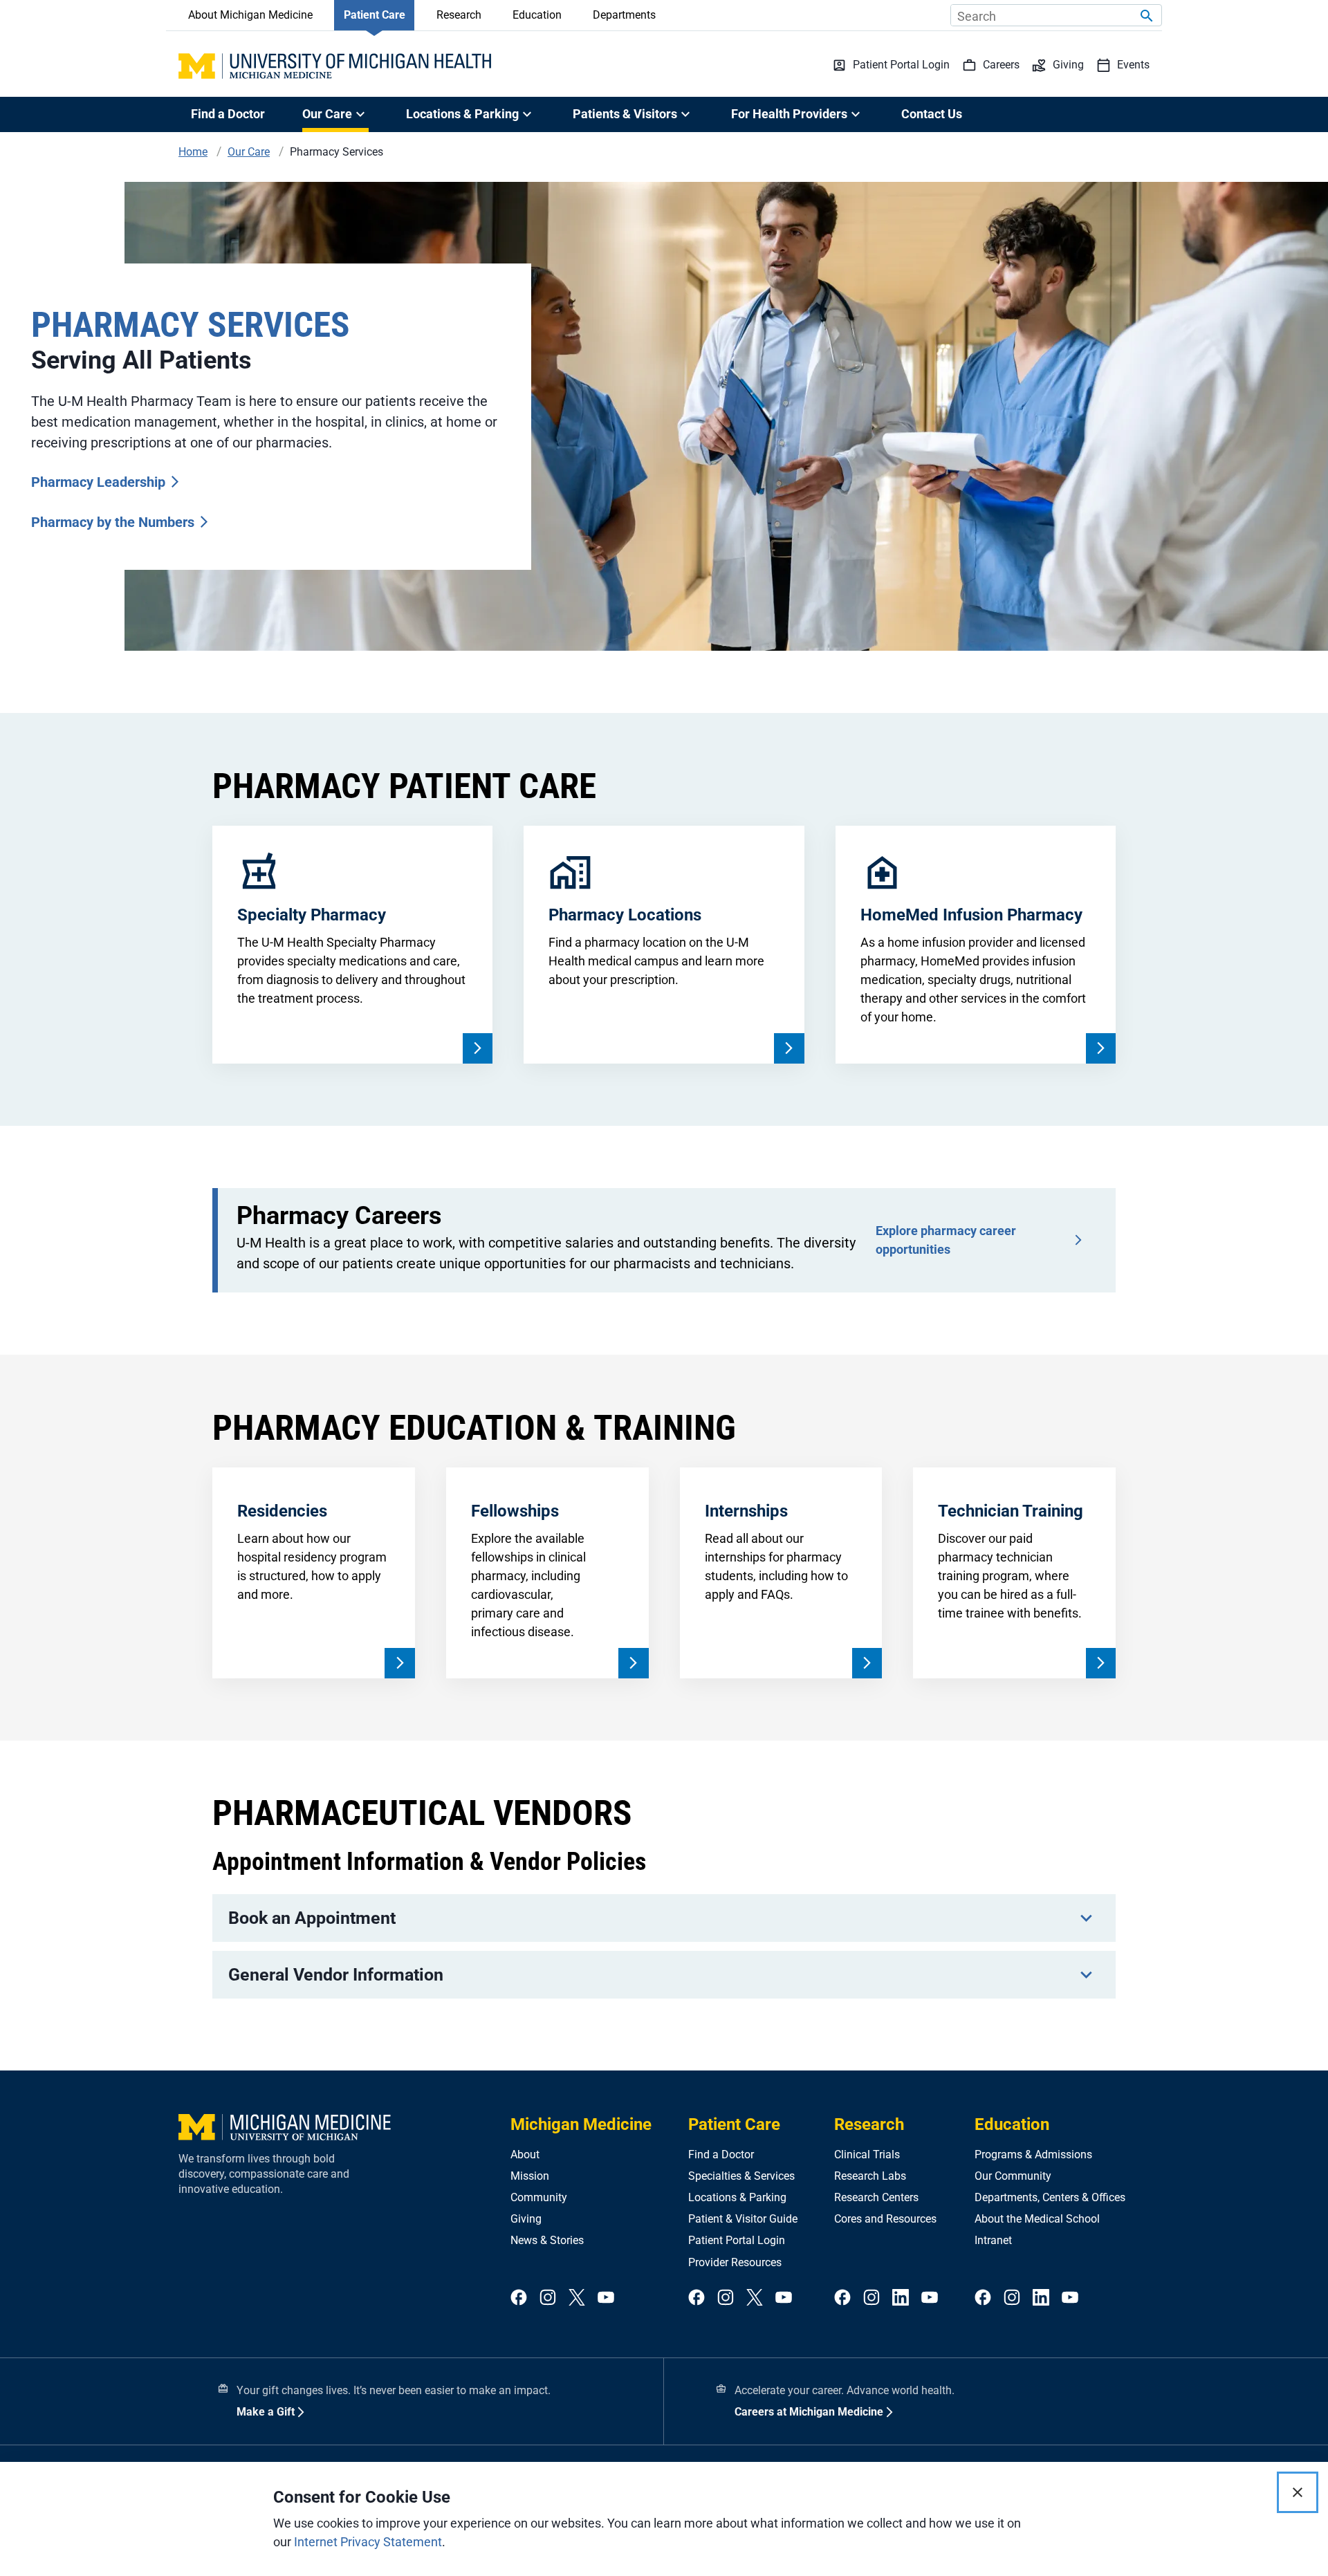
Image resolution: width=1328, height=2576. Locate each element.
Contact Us (932, 114)
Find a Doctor (228, 114)
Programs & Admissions (1033, 2155)
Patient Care (375, 15)
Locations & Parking (737, 2197)
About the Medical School (1037, 2219)
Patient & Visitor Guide (743, 2219)
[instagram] (548, 2298)
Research (459, 15)
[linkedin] (901, 2298)
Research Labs (870, 2176)
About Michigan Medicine (250, 15)
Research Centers (876, 2197)
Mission (530, 2176)
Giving (526, 2219)
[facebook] (519, 2298)
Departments (624, 15)
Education (537, 15)
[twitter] (577, 2298)
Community (539, 2197)
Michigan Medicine (581, 2124)
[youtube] (606, 2298)
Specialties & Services (741, 2176)
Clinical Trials (867, 2155)
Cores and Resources (885, 2219)
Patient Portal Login (737, 2240)
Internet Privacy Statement (368, 2542)
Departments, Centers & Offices (1050, 2197)
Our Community (1013, 2176)
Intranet (993, 2240)
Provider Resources (735, 2262)
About (525, 2155)
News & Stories (547, 2240)
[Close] (1298, 2492)
